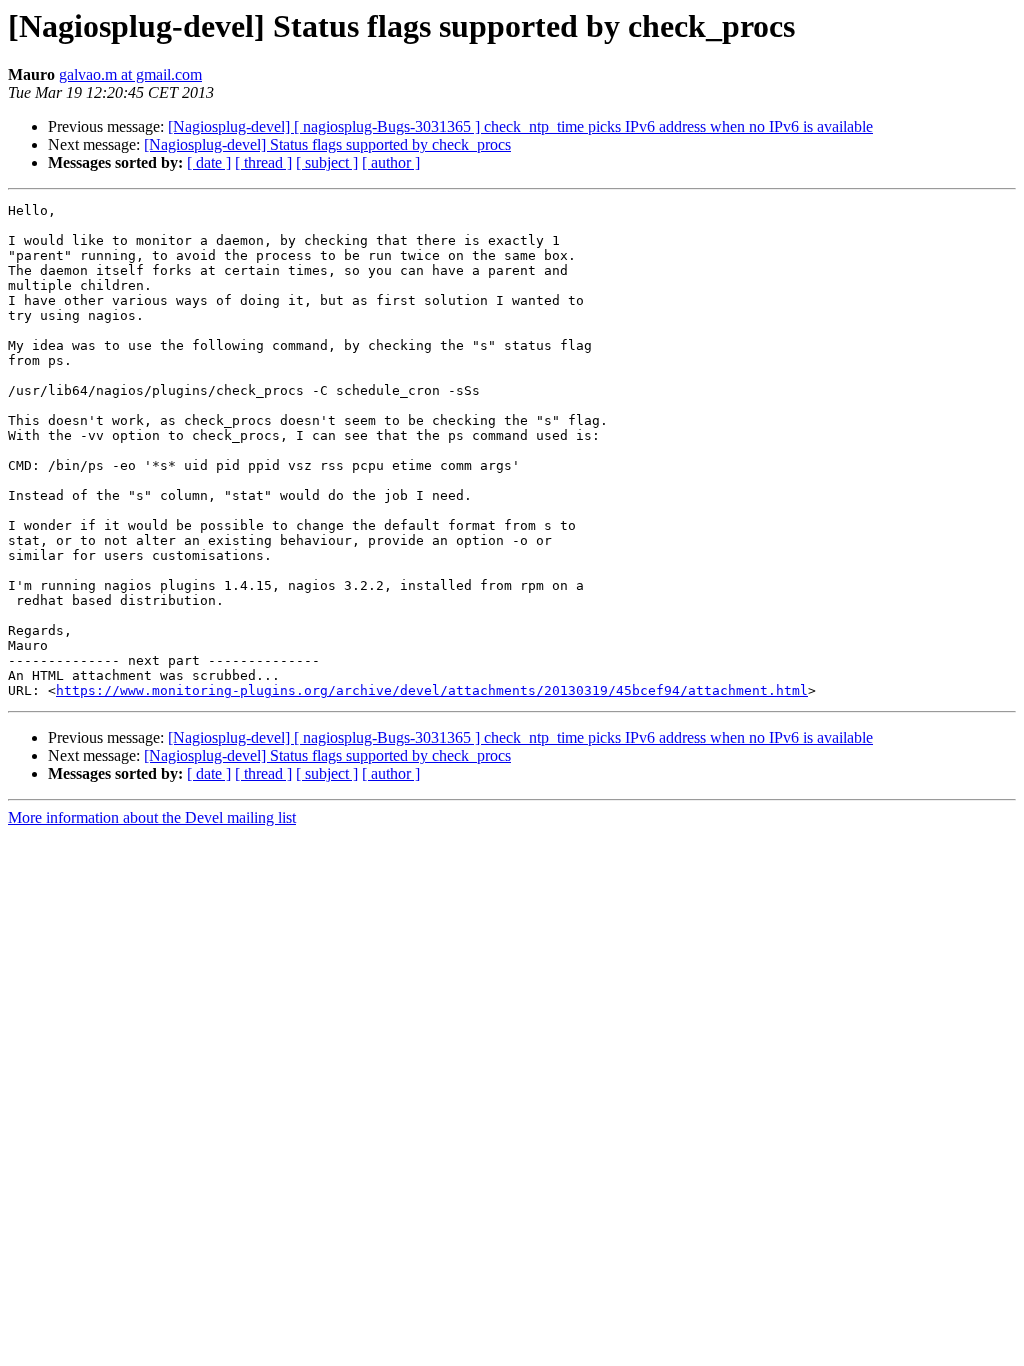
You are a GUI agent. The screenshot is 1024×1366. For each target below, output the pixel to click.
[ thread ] (263, 162)
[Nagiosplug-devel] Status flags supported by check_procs (327, 144)
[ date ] (209, 162)
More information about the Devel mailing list (152, 817)
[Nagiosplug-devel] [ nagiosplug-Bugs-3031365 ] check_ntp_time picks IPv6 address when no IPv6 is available (520, 126)
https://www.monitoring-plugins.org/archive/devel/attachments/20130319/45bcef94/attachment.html (432, 690)
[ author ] (391, 162)
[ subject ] (327, 162)
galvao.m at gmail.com (130, 74)
